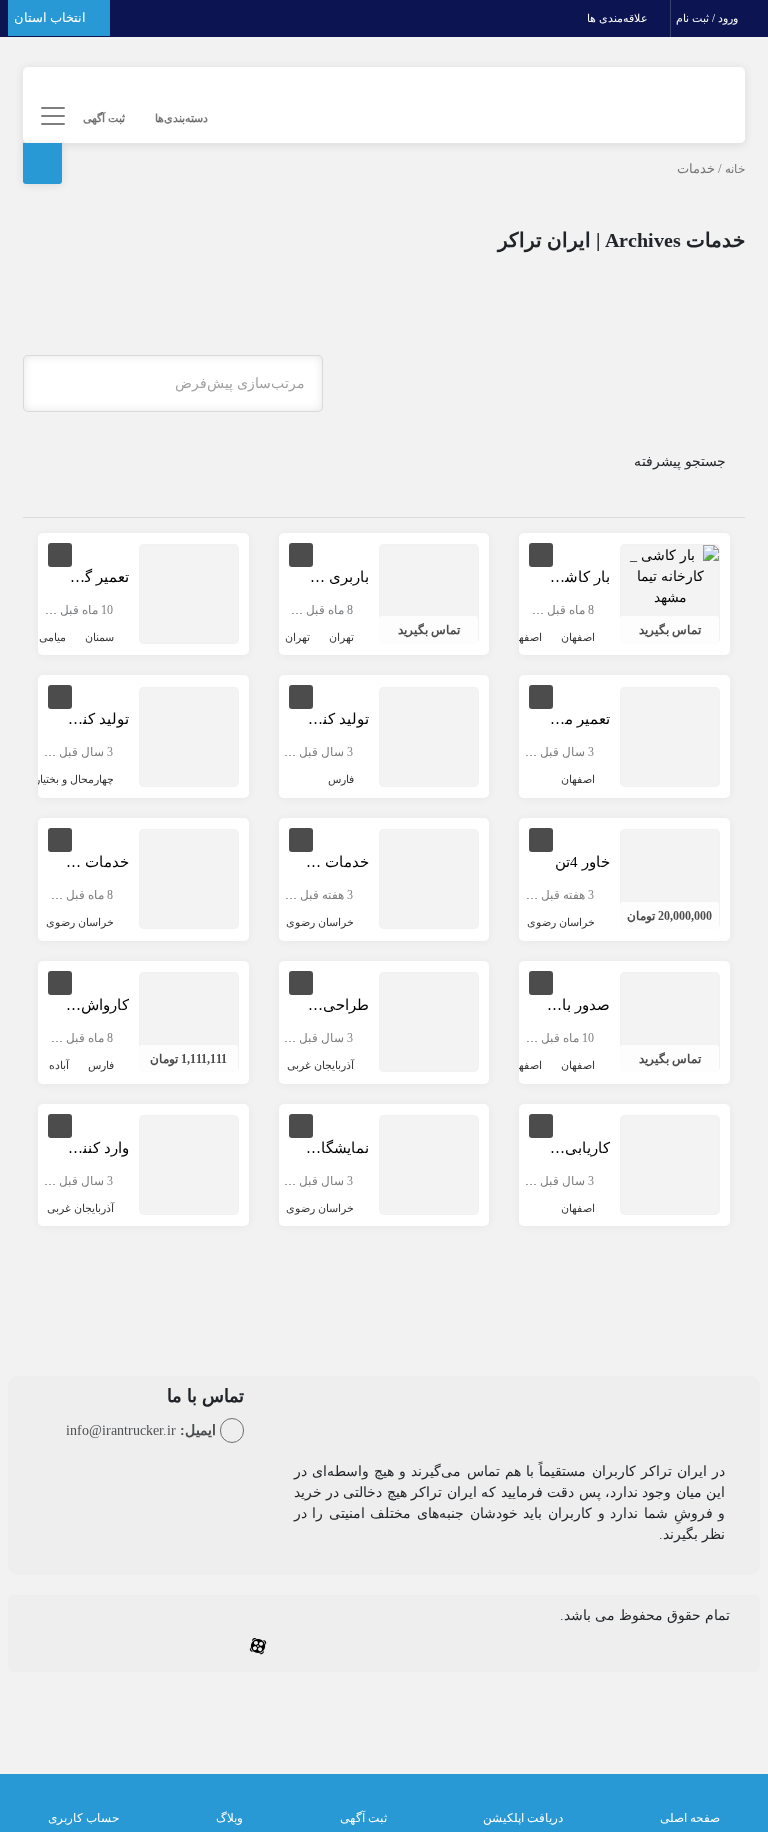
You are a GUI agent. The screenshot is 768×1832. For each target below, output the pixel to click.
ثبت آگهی (104, 118)
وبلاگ (229, 1818)
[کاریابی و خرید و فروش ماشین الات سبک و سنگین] (670, 1163)
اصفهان (578, 637)
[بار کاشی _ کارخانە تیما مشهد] (670, 575)
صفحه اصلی (690, 1818)
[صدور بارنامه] (670, 1021)
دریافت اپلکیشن (523, 1818)
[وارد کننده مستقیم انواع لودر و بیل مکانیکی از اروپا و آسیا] (189, 1163)
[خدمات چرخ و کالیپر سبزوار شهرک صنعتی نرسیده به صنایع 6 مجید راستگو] (189, 878)
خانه (735, 169)
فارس (341, 779)
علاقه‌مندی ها (619, 18)
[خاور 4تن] (670, 878)
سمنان (99, 637)
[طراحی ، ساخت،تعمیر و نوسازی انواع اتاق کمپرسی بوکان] (429, 1021)
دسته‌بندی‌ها (181, 118)
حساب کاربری (83, 1818)
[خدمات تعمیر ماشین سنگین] (429, 878)
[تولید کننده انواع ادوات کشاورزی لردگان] (189, 735)
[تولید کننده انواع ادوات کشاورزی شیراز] (429, 735)
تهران (341, 637)
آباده (59, 1065)
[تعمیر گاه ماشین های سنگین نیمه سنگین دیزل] (189, 592)
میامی (52, 637)
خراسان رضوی (561, 922)
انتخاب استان (51, 17)
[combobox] (173, 383)
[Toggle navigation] (50, 116)
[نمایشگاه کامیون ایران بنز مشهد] (429, 1163)
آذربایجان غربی (320, 1065)
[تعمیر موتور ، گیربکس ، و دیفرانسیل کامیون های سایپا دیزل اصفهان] (670, 735)
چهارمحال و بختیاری (70, 779)
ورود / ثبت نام (708, 18)
